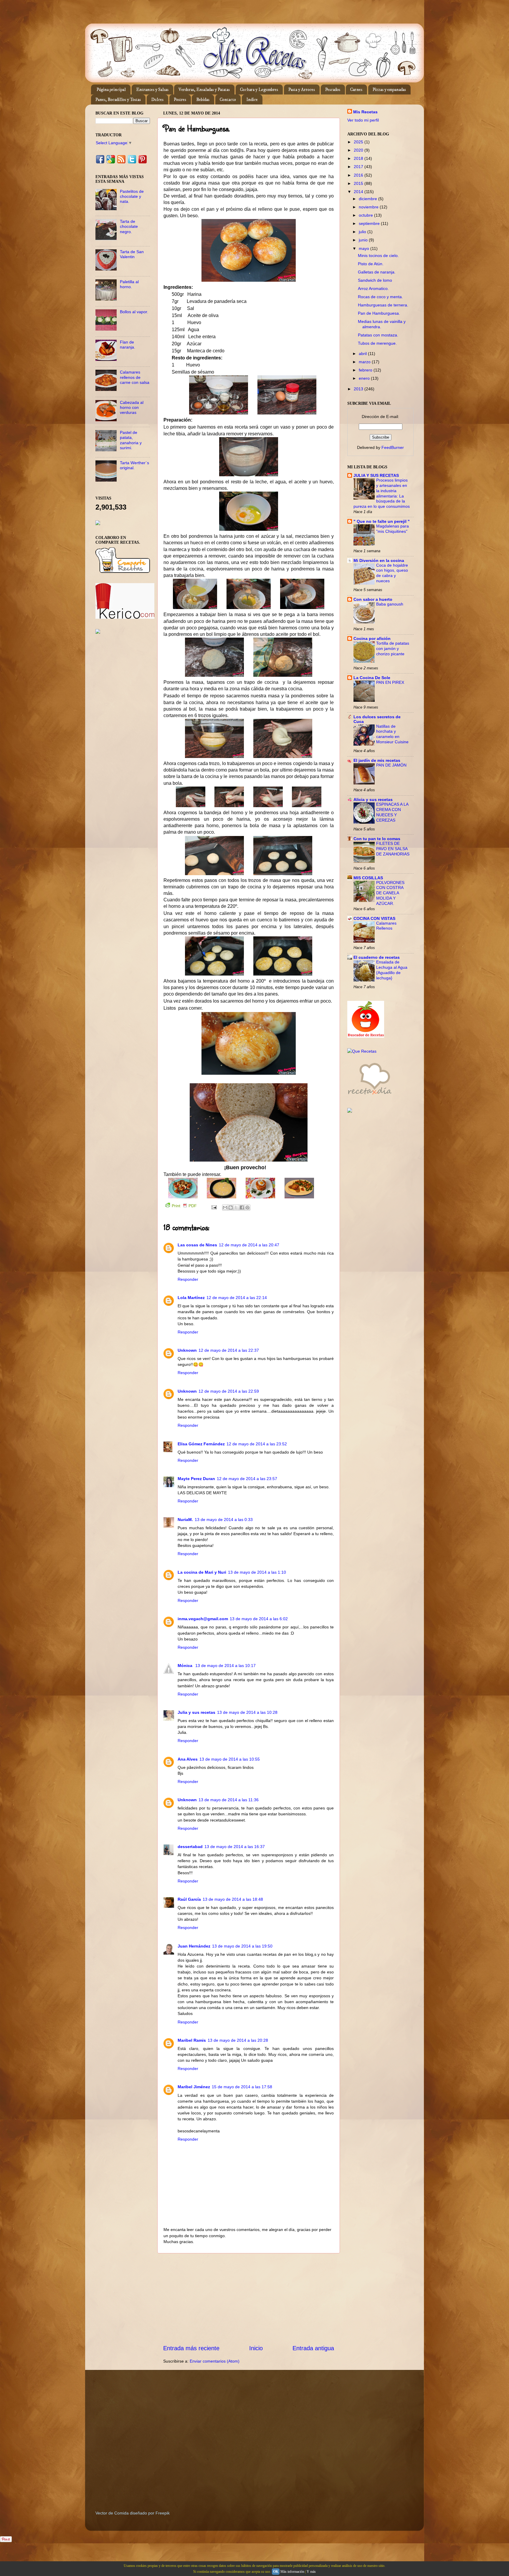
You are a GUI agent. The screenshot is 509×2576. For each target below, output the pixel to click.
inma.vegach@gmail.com (203, 1619)
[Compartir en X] (236, 1207)
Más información (292, 2572)
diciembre (368, 199)
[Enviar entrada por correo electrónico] (214, 1207)
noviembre (369, 207)
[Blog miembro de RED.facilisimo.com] (98, 632)
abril (363, 354)
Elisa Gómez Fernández (201, 1444)
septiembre (370, 223)
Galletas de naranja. (377, 272)
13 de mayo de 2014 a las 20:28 (238, 2040)
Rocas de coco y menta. (380, 297)
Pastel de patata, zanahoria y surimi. (131, 440)
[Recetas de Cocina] (369, 1096)
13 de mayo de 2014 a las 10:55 (230, 1759)
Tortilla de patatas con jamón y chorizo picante (393, 649)
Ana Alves (188, 1759)
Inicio (256, 2348)
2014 (359, 192)
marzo (365, 362)
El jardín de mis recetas (377, 760)
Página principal (111, 90)
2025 (359, 142)
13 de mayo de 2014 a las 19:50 (242, 1946)
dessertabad (190, 1847)
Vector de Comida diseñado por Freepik (133, 2513)
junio (364, 240)
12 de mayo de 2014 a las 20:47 (249, 1245)
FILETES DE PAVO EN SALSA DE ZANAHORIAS (393, 849)
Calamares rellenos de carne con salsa (135, 377)
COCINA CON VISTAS (374, 918)
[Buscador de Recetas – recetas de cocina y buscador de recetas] (366, 1036)
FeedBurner (393, 447)
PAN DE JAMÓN (391, 765)
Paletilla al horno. (129, 284)
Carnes (356, 90)
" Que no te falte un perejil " (382, 521)
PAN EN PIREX (390, 682)
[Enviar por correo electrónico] (225, 1207)
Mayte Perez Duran (196, 1479)
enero (365, 378)
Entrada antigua (313, 2348)
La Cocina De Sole (372, 678)
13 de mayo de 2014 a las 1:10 (257, 1572)
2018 (359, 158)
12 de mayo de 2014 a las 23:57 (247, 1479)
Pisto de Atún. (371, 264)
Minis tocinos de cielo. (378, 256)
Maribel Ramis (192, 2040)
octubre (366, 215)
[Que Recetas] (362, 1051)
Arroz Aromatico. (373, 288)
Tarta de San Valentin (132, 254)
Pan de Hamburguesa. (379, 313)
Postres (180, 100)
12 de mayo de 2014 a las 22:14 (237, 1298)
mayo (365, 248)
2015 (359, 183)
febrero (366, 370)
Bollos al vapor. (134, 312)
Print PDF (184, 1206)
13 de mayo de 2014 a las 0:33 (224, 1520)
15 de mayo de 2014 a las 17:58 (242, 2087)
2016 (359, 175)
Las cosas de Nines (197, 1245)
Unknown (187, 1350)
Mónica (186, 1666)
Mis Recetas (365, 112)
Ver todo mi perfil (363, 120)
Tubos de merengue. (377, 343)
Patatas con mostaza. (378, 335)
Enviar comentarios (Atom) (215, 2361)
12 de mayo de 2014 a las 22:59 (229, 1391)
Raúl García (189, 1899)
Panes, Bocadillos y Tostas (118, 100)
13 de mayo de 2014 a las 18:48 (233, 1899)
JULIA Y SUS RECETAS (376, 475)
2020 (359, 150)
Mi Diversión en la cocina (379, 560)
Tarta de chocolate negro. (129, 227)
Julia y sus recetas (196, 1712)
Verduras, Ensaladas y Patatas (204, 90)
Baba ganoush (390, 604)
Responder (188, 1279)
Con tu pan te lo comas (377, 839)
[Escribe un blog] (231, 1207)
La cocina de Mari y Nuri (202, 1572)
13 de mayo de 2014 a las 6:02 (259, 1619)
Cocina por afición (372, 638)
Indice (252, 100)
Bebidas (203, 100)
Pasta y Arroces (302, 90)
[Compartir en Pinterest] (247, 1207)
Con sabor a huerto (373, 599)
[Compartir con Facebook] (242, 1207)
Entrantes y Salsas (152, 90)
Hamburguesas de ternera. (383, 305)
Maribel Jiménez (194, 2087)
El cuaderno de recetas (377, 957)
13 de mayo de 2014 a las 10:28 (247, 1712)
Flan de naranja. (128, 345)
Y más (311, 2572)
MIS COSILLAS (368, 878)
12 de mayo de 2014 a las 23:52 (257, 1444)
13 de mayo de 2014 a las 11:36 (229, 1800)
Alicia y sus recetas (373, 799)
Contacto (228, 100)
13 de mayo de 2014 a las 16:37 (235, 1847)
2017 (359, 167)
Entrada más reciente (191, 2348)
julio (363, 232)
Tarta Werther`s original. (134, 465)
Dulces (157, 100)
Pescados (333, 90)
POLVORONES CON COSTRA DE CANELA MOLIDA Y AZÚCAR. (390, 893)
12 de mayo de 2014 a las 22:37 (229, 1350)
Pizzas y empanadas (389, 90)
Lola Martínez (191, 1298)
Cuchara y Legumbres (259, 90)
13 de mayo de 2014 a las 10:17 (225, 1666)
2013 (359, 389)
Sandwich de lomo (375, 280)
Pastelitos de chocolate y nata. (132, 196)
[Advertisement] (249, 2299)
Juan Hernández (194, 1946)
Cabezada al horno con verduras (132, 408)
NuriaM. (185, 1520)
